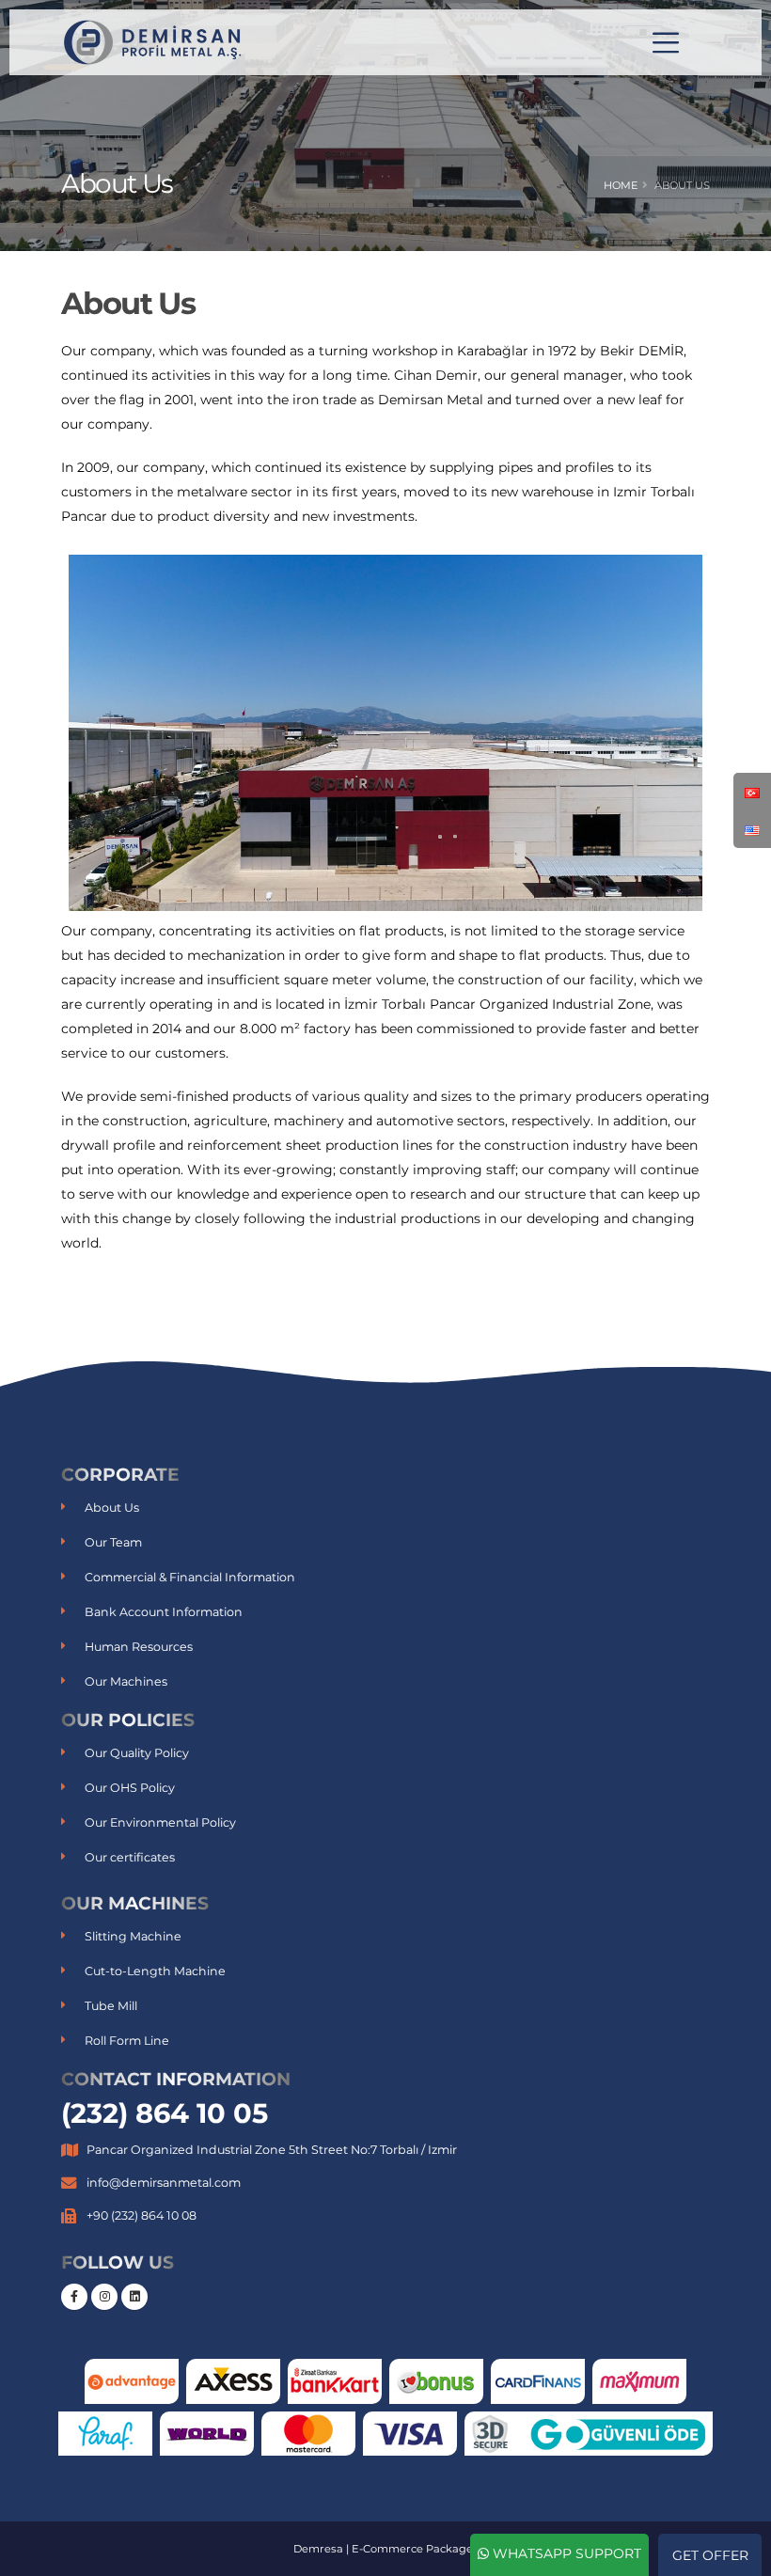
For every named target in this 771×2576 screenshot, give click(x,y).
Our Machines (126, 1681)
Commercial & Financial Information (190, 1577)
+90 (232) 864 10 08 (142, 2215)
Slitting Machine (133, 1936)
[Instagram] (104, 2297)
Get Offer (710, 2555)
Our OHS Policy (130, 1788)
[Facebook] (74, 2297)
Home (621, 185)
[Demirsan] (155, 41)
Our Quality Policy (137, 1753)
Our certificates (130, 1857)
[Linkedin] (134, 2297)
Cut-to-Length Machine (155, 1971)
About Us (112, 1508)
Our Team (113, 1542)
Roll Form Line (127, 2041)
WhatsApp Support (565, 2553)
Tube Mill (111, 2006)
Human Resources (139, 1647)
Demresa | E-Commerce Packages (386, 2549)
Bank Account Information (164, 1612)
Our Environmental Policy (160, 1822)
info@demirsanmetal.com (164, 2183)
